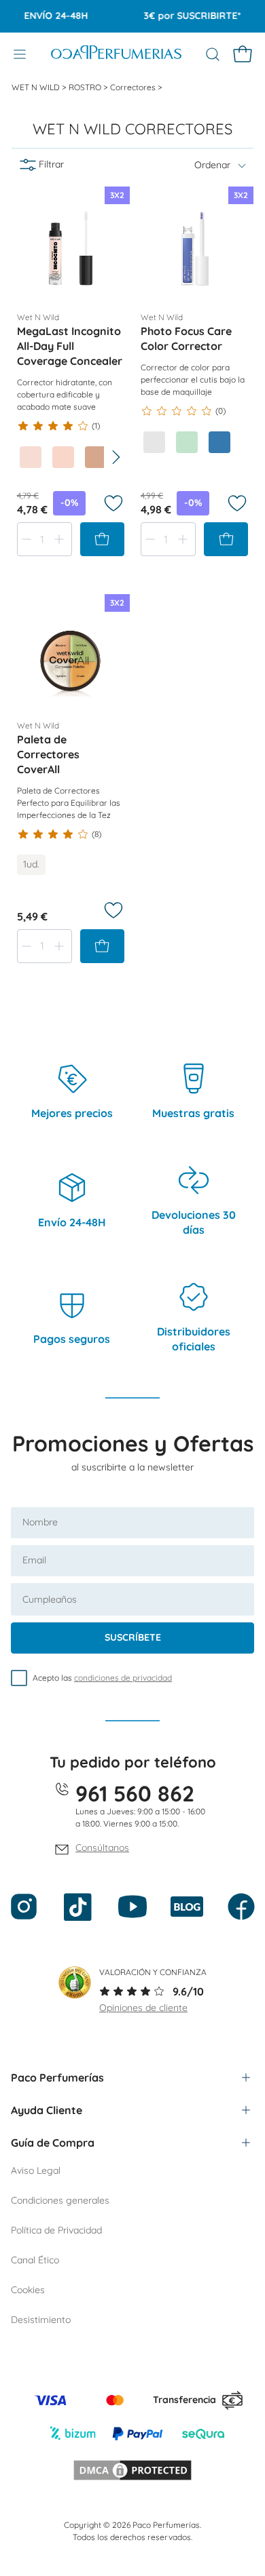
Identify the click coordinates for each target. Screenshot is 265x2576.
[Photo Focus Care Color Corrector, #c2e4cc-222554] (187, 442)
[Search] (213, 54)
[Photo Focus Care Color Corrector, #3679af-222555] (219, 442)
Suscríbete (133, 1637)
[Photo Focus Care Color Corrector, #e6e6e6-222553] (154, 442)
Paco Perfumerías (57, 2077)
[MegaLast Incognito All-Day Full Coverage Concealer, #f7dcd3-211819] (31, 457)
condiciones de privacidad (123, 1678)
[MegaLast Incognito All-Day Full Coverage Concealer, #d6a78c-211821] (96, 457)
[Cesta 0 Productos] (243, 54)
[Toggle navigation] (20, 54)
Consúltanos (102, 1848)
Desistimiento (41, 2320)
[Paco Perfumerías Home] (116, 54)
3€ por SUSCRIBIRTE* (183, 16)
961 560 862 (135, 1793)
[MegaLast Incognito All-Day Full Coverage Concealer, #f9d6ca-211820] (63, 457)
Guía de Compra (53, 2143)
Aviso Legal (36, 2170)
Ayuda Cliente (47, 2110)
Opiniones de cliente (143, 2008)
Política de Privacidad (56, 2230)
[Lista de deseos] (113, 503)
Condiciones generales (60, 2200)
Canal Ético (35, 2260)
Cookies (28, 2290)
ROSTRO (86, 87)
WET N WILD (37, 87)
